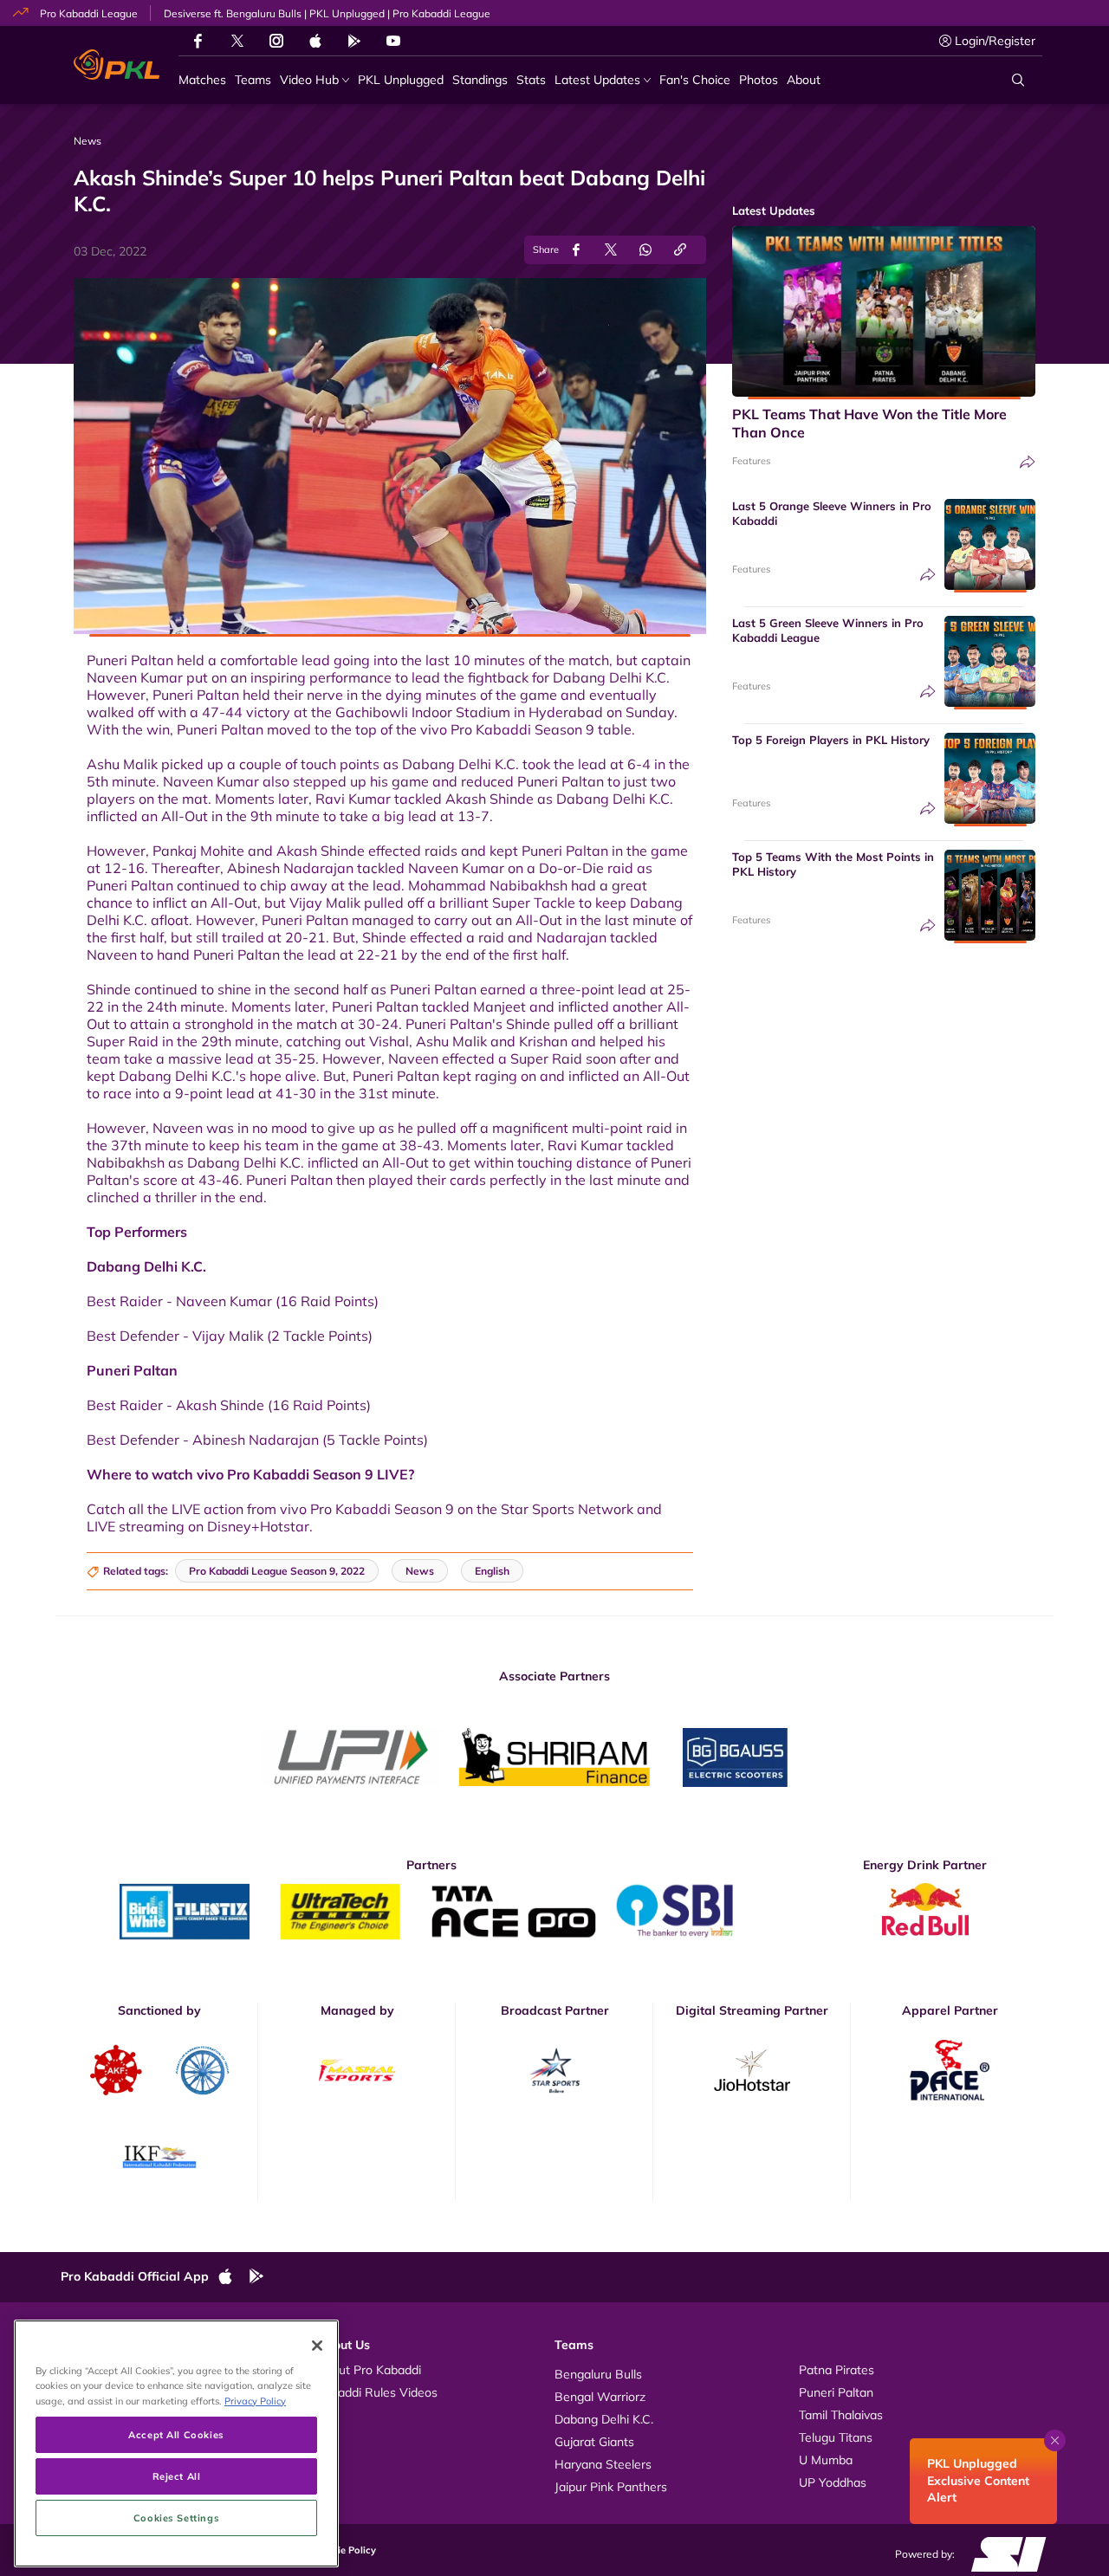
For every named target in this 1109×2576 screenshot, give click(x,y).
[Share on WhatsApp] (645, 250)
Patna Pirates (837, 2370)
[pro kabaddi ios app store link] (233, 2277)
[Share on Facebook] (576, 250)
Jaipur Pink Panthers (611, 2487)
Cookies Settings (176, 2518)
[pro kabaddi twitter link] (237, 41)
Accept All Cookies (176, 2434)
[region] (176, 2443)
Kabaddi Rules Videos (377, 2392)
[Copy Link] (680, 250)
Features (751, 461)
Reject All (177, 2476)
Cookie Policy (345, 2550)
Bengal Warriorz (600, 2397)
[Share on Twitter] (611, 250)
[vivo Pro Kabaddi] (117, 65)
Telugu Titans (836, 2437)
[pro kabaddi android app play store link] (354, 41)
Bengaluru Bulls (598, 2374)
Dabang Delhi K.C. (604, 2419)
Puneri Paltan (836, 2392)
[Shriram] (351, 1757)
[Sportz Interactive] (1003, 2553)
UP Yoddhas (833, 2482)
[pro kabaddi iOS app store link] (315, 41)
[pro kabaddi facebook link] (198, 41)
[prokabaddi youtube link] (393, 41)
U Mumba (826, 2460)
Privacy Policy (255, 2401)
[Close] (317, 2346)
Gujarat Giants (594, 2442)
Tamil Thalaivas (841, 2415)
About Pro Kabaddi (369, 2370)
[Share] (1028, 462)
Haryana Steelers (603, 2464)
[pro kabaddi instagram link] (276, 41)
